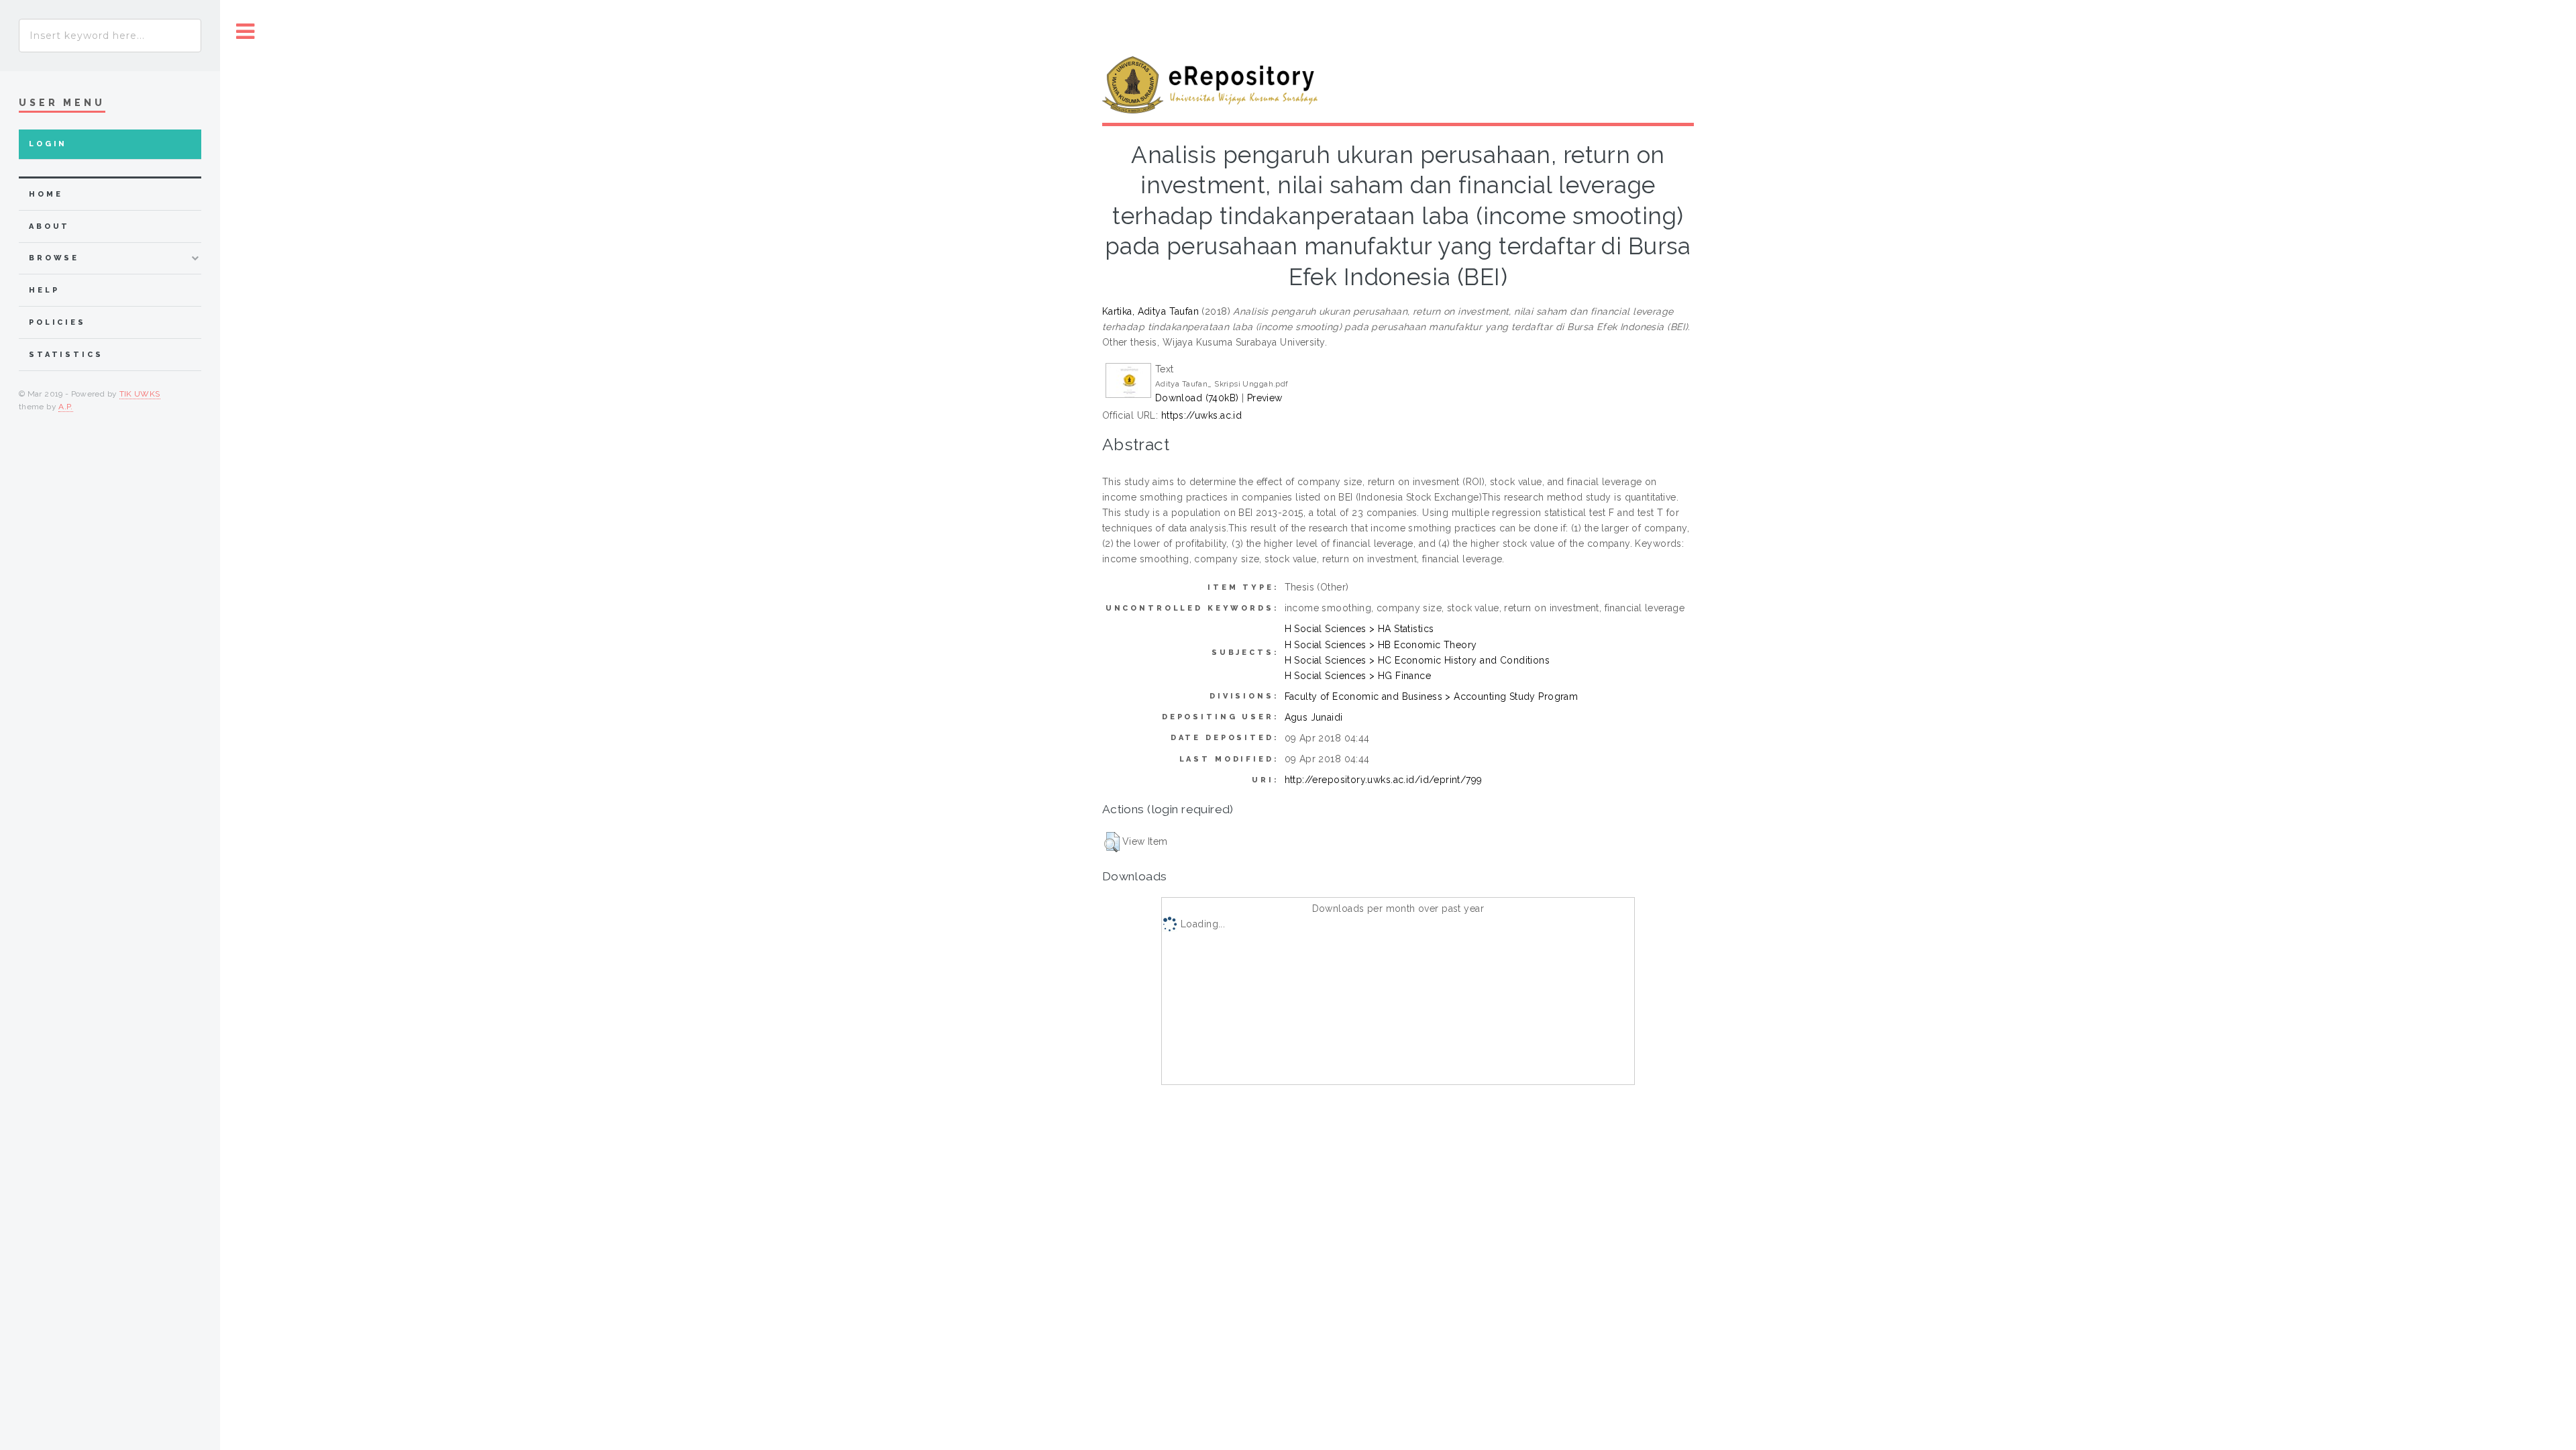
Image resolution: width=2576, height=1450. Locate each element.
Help (44, 290)
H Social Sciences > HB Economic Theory (1381, 645)
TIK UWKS (140, 394)
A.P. (65, 407)
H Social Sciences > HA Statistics (1359, 629)
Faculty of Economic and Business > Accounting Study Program (1432, 696)
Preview (1265, 398)
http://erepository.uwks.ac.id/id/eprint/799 (1384, 780)
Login (48, 144)
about (49, 226)
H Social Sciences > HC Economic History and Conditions (1417, 660)
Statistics (66, 355)
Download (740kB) (1197, 398)
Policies (57, 322)
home (46, 194)
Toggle (246, 32)
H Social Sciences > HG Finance (1358, 676)
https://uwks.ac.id (1202, 415)
